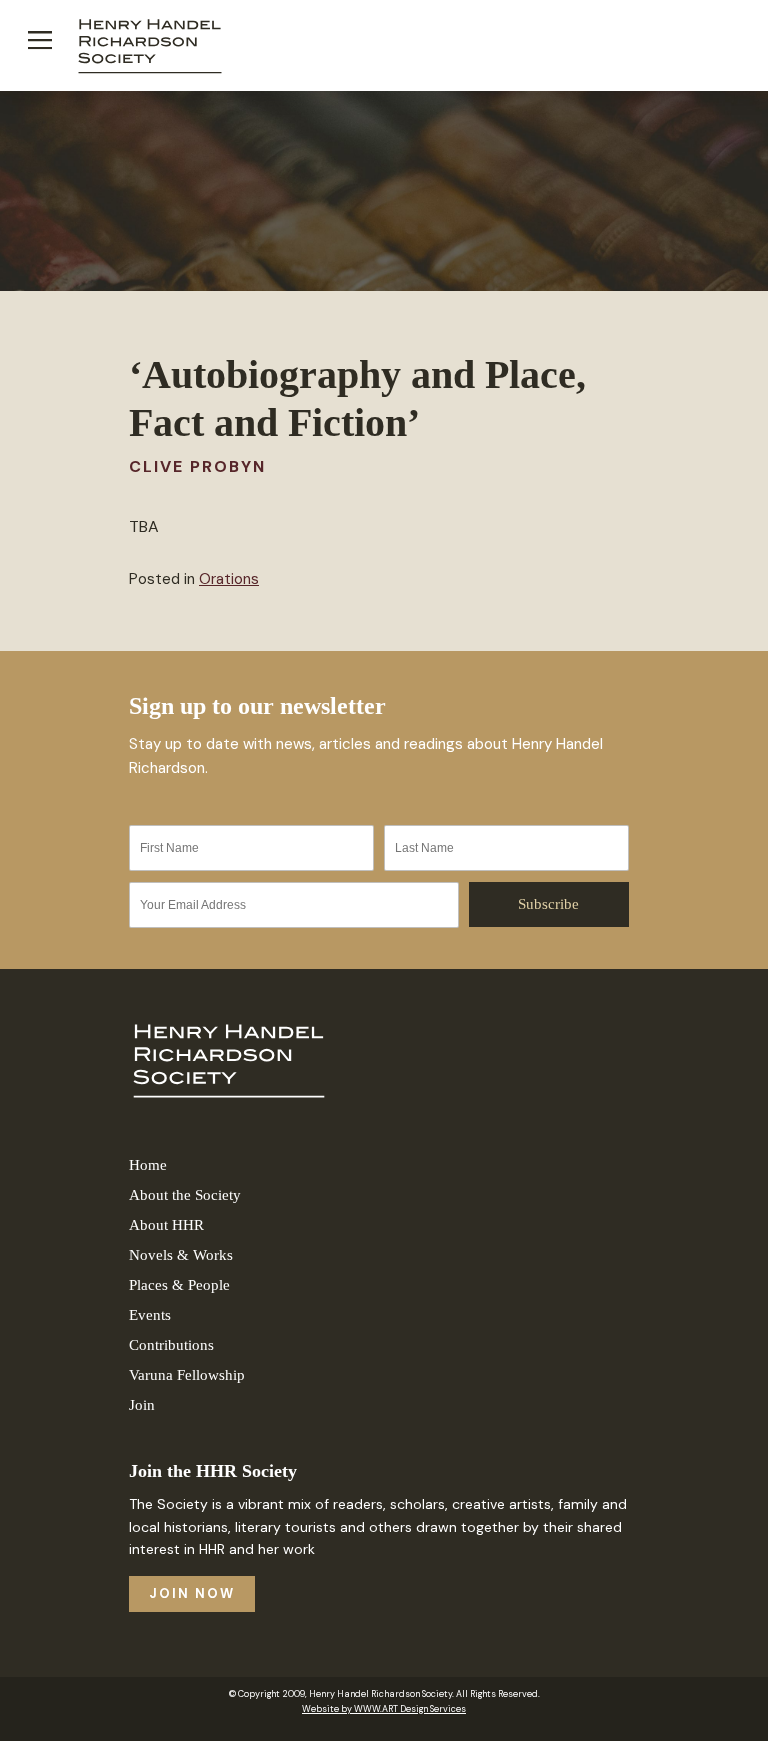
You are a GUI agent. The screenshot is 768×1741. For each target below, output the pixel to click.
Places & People (179, 1285)
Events (150, 1315)
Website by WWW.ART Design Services (384, 1709)
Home (148, 1165)
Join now (192, 1593)
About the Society (185, 1195)
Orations (229, 579)
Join (142, 1405)
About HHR (166, 1225)
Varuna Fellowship (187, 1375)
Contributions (171, 1345)
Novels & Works (181, 1255)
